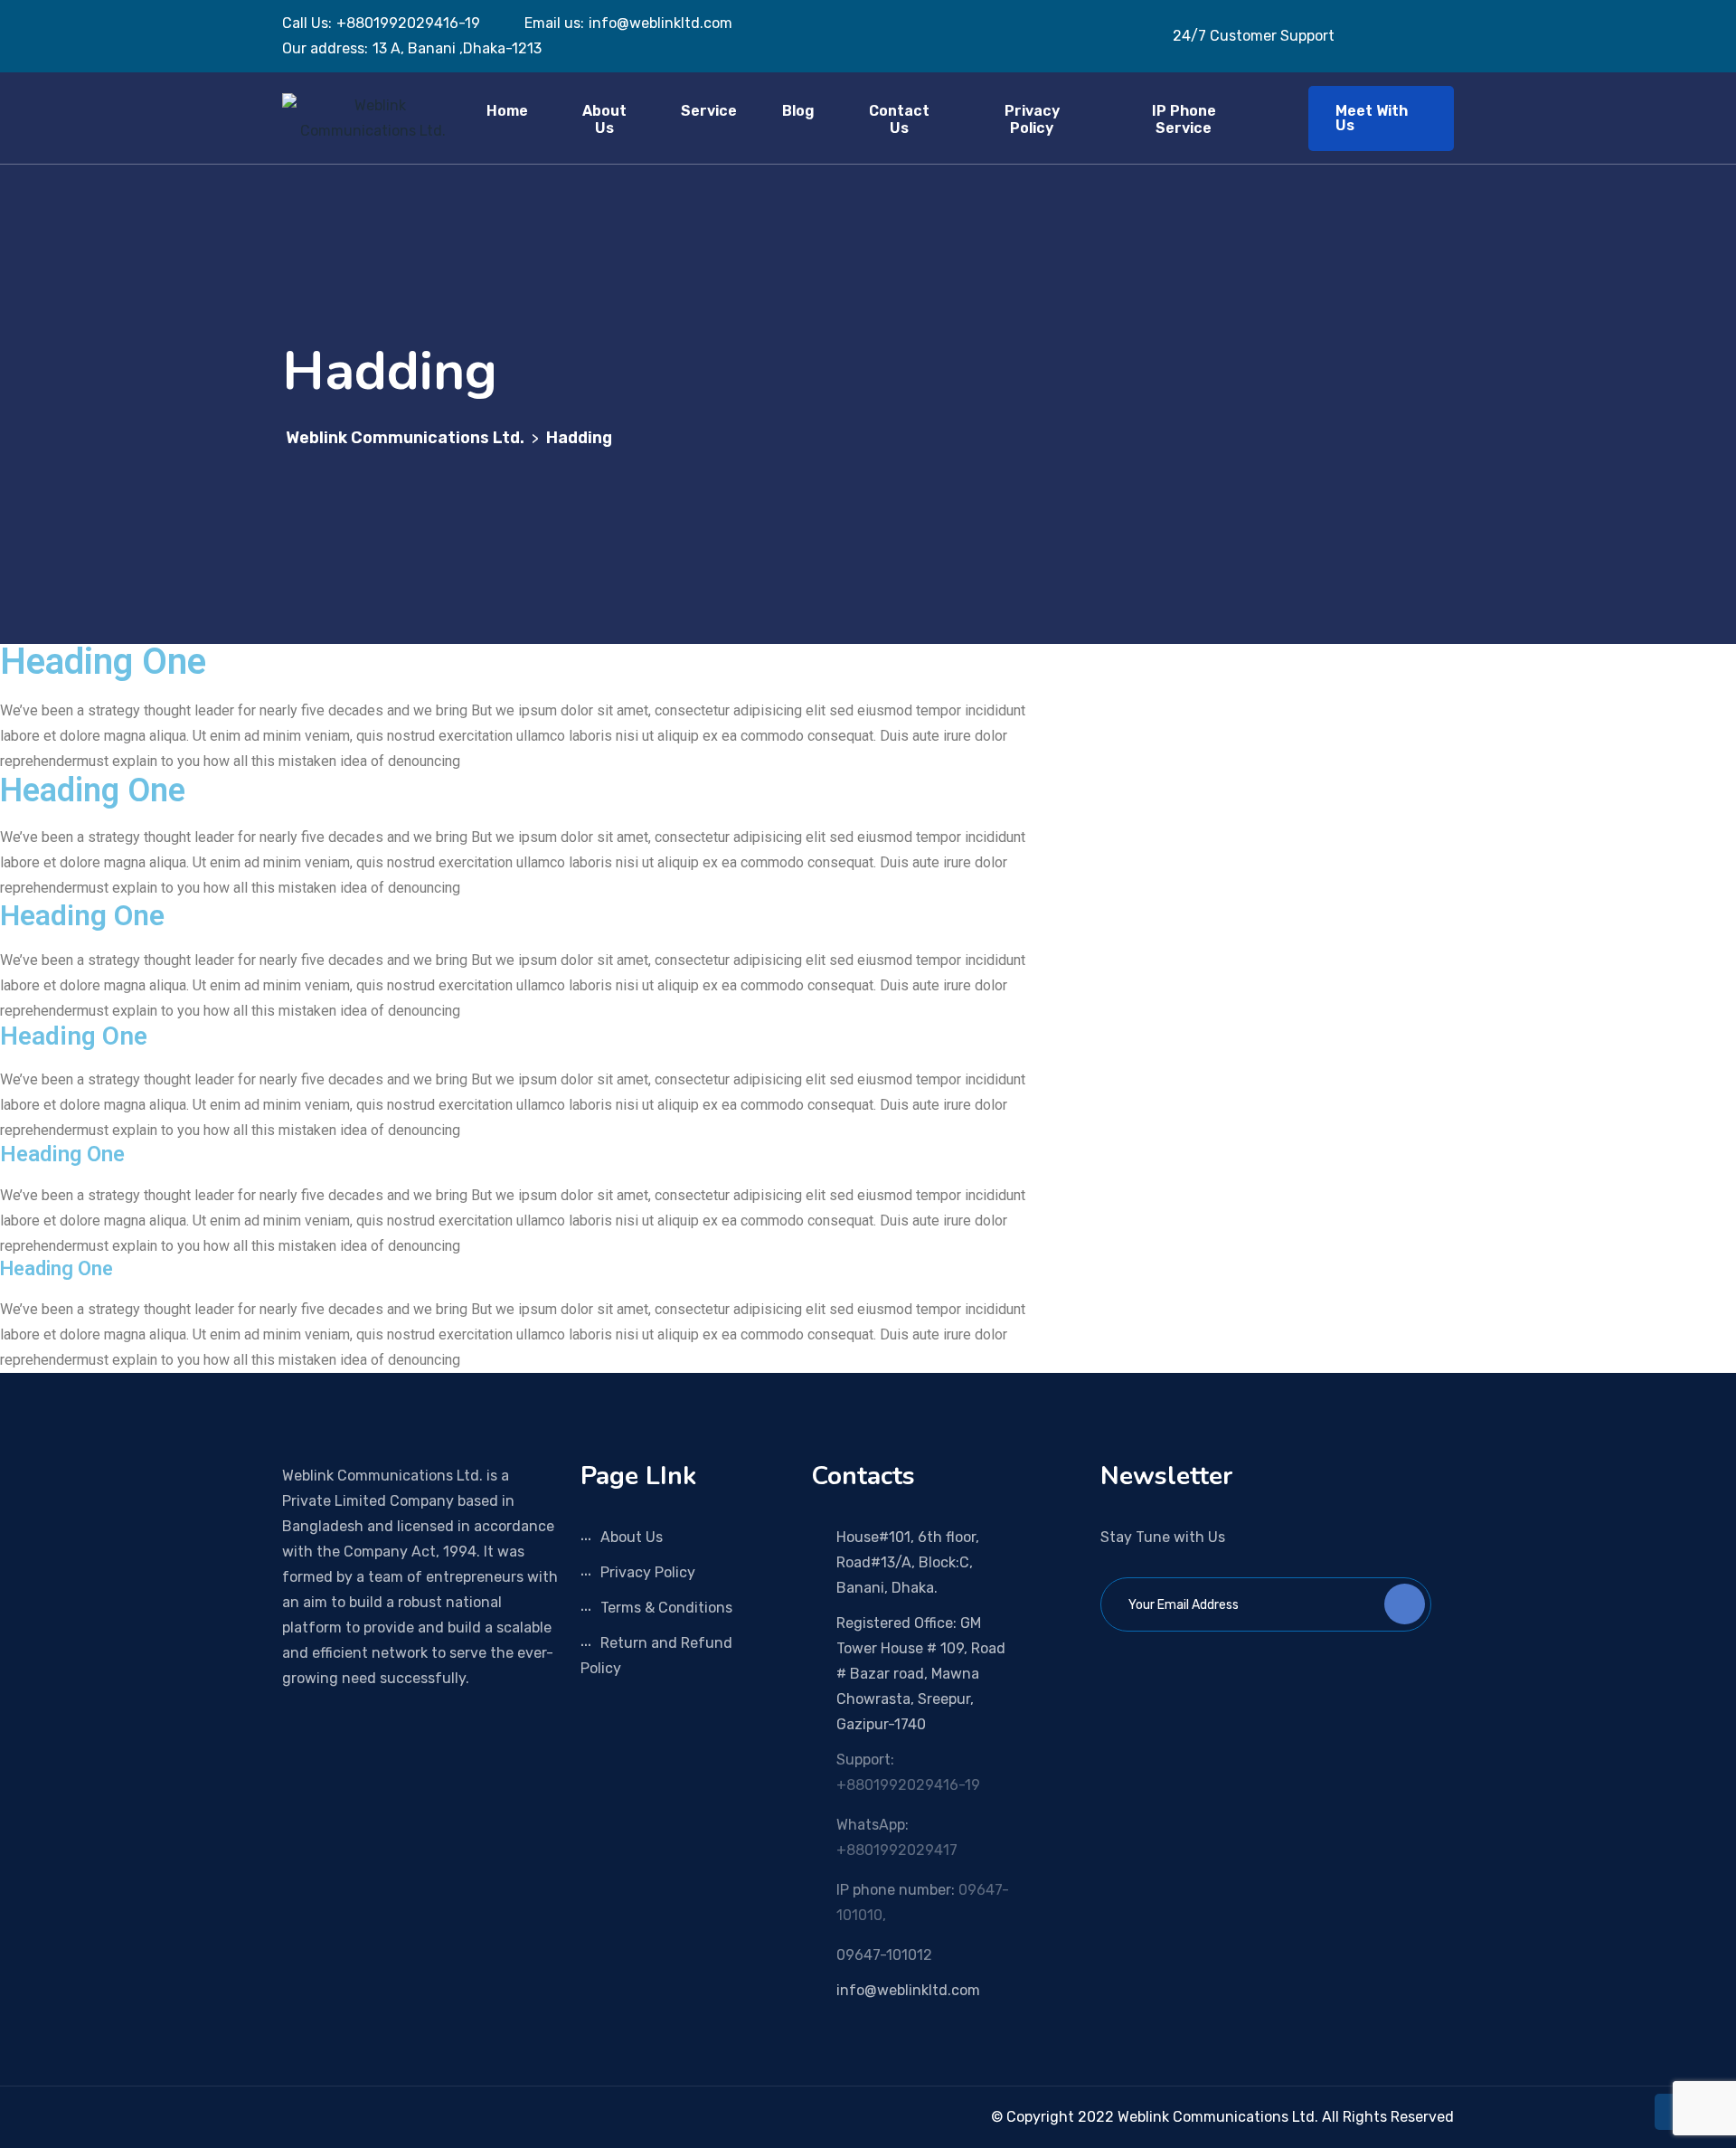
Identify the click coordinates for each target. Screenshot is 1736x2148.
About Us (604, 119)
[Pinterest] (340, 2117)
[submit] (1405, 1604)
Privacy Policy (1032, 119)
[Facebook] (288, 2117)
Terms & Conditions (666, 1608)
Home (507, 111)
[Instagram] (314, 2117)
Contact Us (899, 119)
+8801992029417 (897, 1850)
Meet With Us (1372, 118)
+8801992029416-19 (908, 1785)
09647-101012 (884, 1955)
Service (709, 111)
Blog (798, 111)
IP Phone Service (1184, 119)
